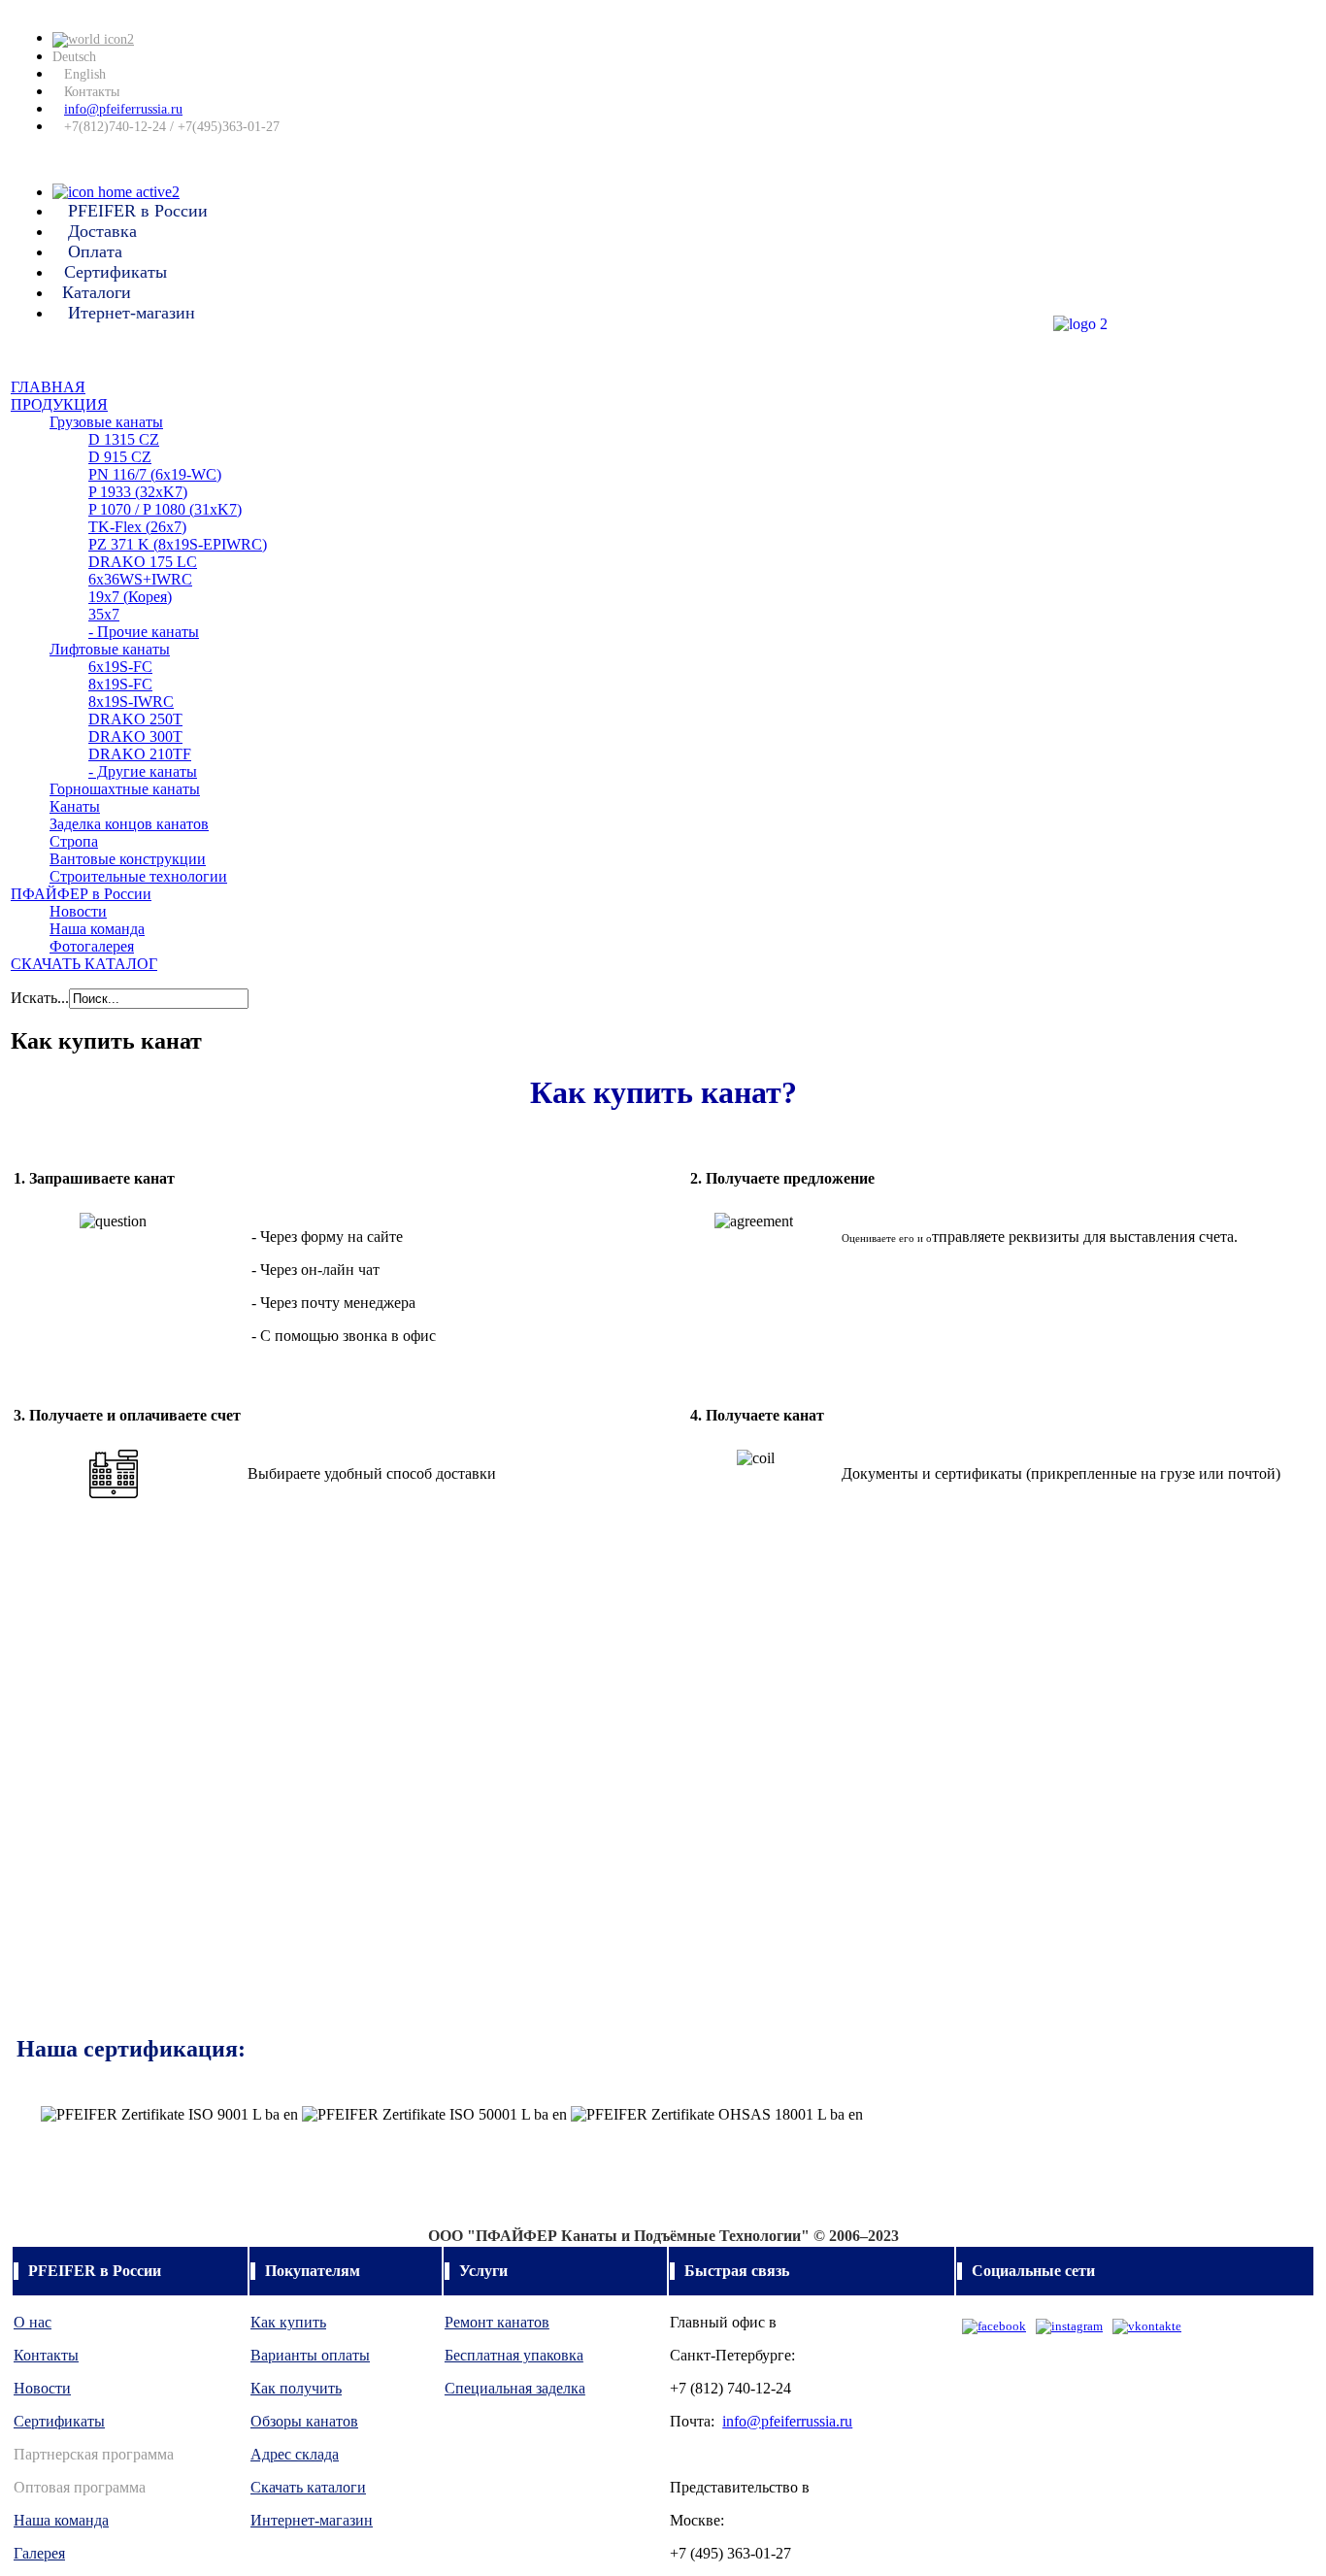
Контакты (92, 92)
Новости (42, 2388)
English (85, 74)
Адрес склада (295, 2454)
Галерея (39, 2553)
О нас (33, 2322)
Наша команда (61, 2520)
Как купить (288, 2322)
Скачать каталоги (308, 2487)
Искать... (40, 998)
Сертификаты (116, 272)
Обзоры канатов (304, 2421)
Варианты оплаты (310, 2355)
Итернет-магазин (132, 313)
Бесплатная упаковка (514, 2355)
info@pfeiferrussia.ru (123, 109)
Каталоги (97, 292)
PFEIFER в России (138, 211)
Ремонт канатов (497, 2322)
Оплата (95, 251)
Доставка (102, 231)
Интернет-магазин (312, 2520)
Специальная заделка (515, 2388)
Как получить (296, 2388)
